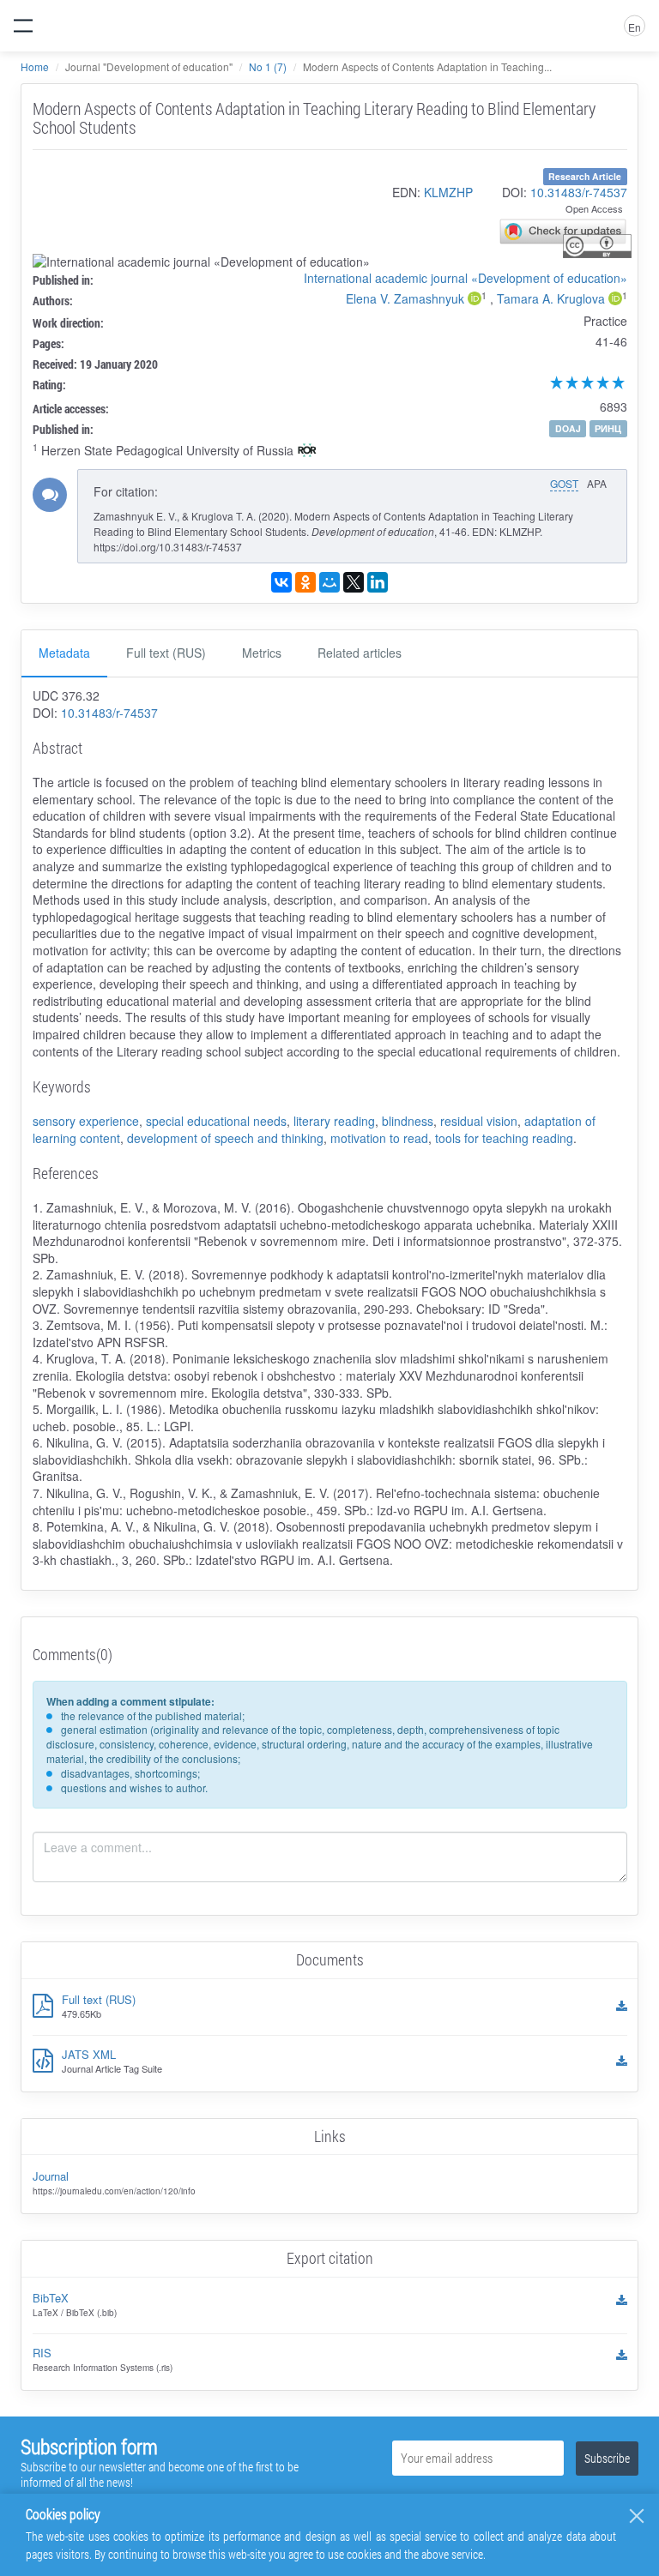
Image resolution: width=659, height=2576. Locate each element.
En (635, 27)
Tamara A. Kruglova (551, 298)
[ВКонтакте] (281, 582)
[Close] (637, 2516)
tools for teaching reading (504, 1138)
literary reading (334, 1121)
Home (35, 66)
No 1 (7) (268, 66)
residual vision (479, 1121)
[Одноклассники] (305, 582)
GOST (564, 483)
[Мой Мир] (329, 582)
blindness (408, 1121)
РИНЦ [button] (608, 428)
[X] (354, 582)
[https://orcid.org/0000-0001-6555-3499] (615, 300)
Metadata (64, 653)
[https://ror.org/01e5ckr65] (307, 452)
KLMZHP (448, 192)
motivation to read (379, 1138)
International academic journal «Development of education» (466, 278)
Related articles (360, 653)
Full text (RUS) (166, 653)
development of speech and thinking (225, 1138)
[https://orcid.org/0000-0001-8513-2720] (475, 300)
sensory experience (86, 1121)
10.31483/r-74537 (579, 192)
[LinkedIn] (378, 582)
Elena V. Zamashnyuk (405, 298)
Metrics (262, 653)
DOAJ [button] (568, 428)
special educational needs (216, 1121)
